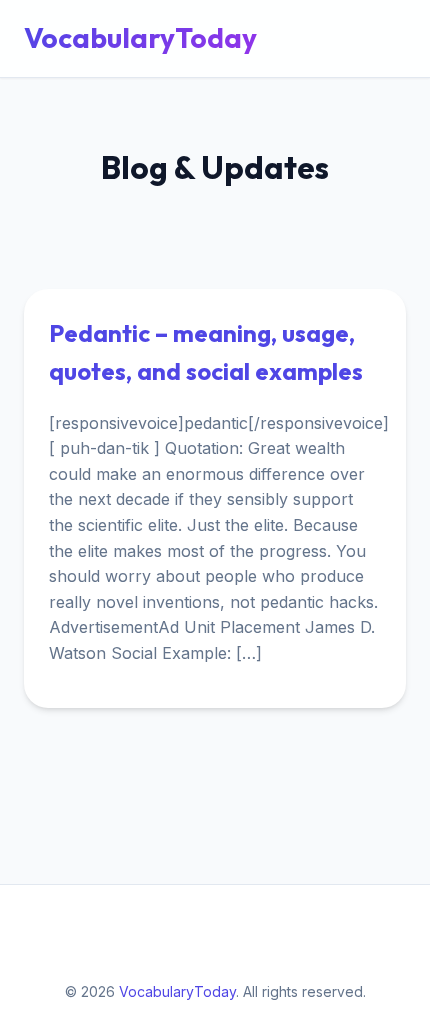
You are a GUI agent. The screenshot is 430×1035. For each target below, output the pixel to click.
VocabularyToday (140, 37)
